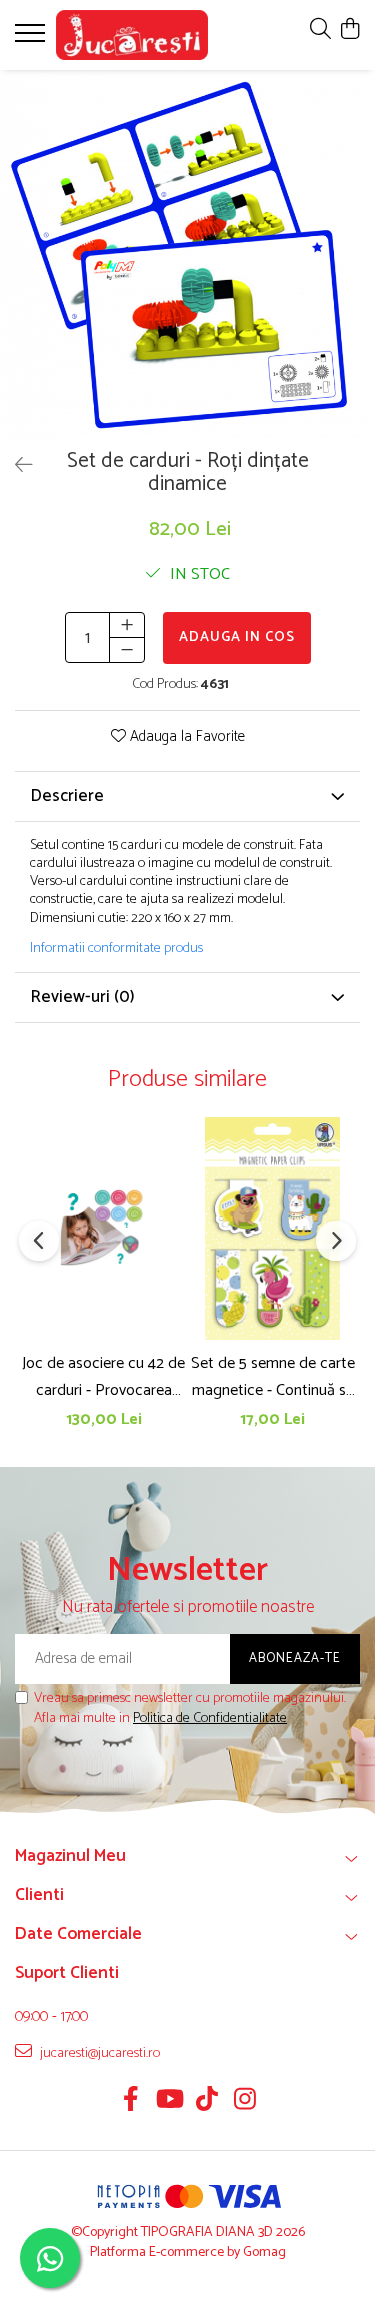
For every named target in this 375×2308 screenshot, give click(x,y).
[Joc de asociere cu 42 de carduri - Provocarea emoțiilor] (103, 1228)
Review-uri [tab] (82, 997)
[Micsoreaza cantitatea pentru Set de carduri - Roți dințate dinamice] (127, 650)
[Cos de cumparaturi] (349, 30)
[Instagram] (244, 2102)
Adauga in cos (237, 637)
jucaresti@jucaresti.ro (98, 2053)
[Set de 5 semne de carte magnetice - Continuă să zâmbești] (272, 1228)
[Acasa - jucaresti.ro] (132, 35)
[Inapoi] (15, 466)
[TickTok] (206, 2102)
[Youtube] (168, 2102)
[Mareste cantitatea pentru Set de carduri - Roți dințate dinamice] (127, 625)
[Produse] (32, 39)
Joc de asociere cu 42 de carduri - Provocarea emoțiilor (103, 1377)
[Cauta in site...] (320, 30)
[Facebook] (130, 2102)
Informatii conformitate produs (116, 949)
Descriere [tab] (67, 796)
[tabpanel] (187, 255)
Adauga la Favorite (185, 737)
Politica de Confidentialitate (210, 1718)
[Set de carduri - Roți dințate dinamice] (187, 255)
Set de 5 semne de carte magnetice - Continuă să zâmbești (273, 1377)
